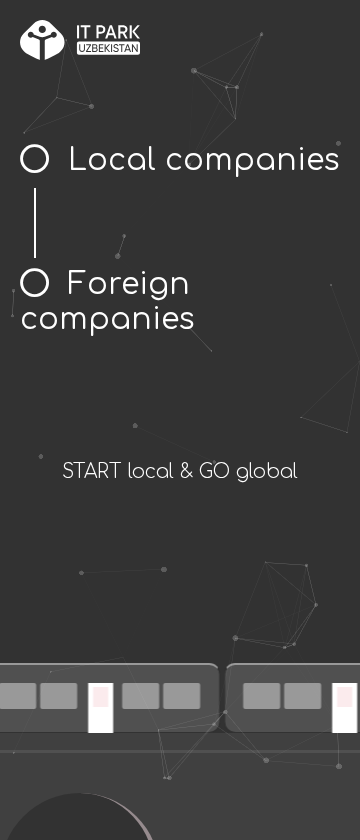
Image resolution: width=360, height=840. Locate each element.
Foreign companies (107, 302)
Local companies (204, 160)
